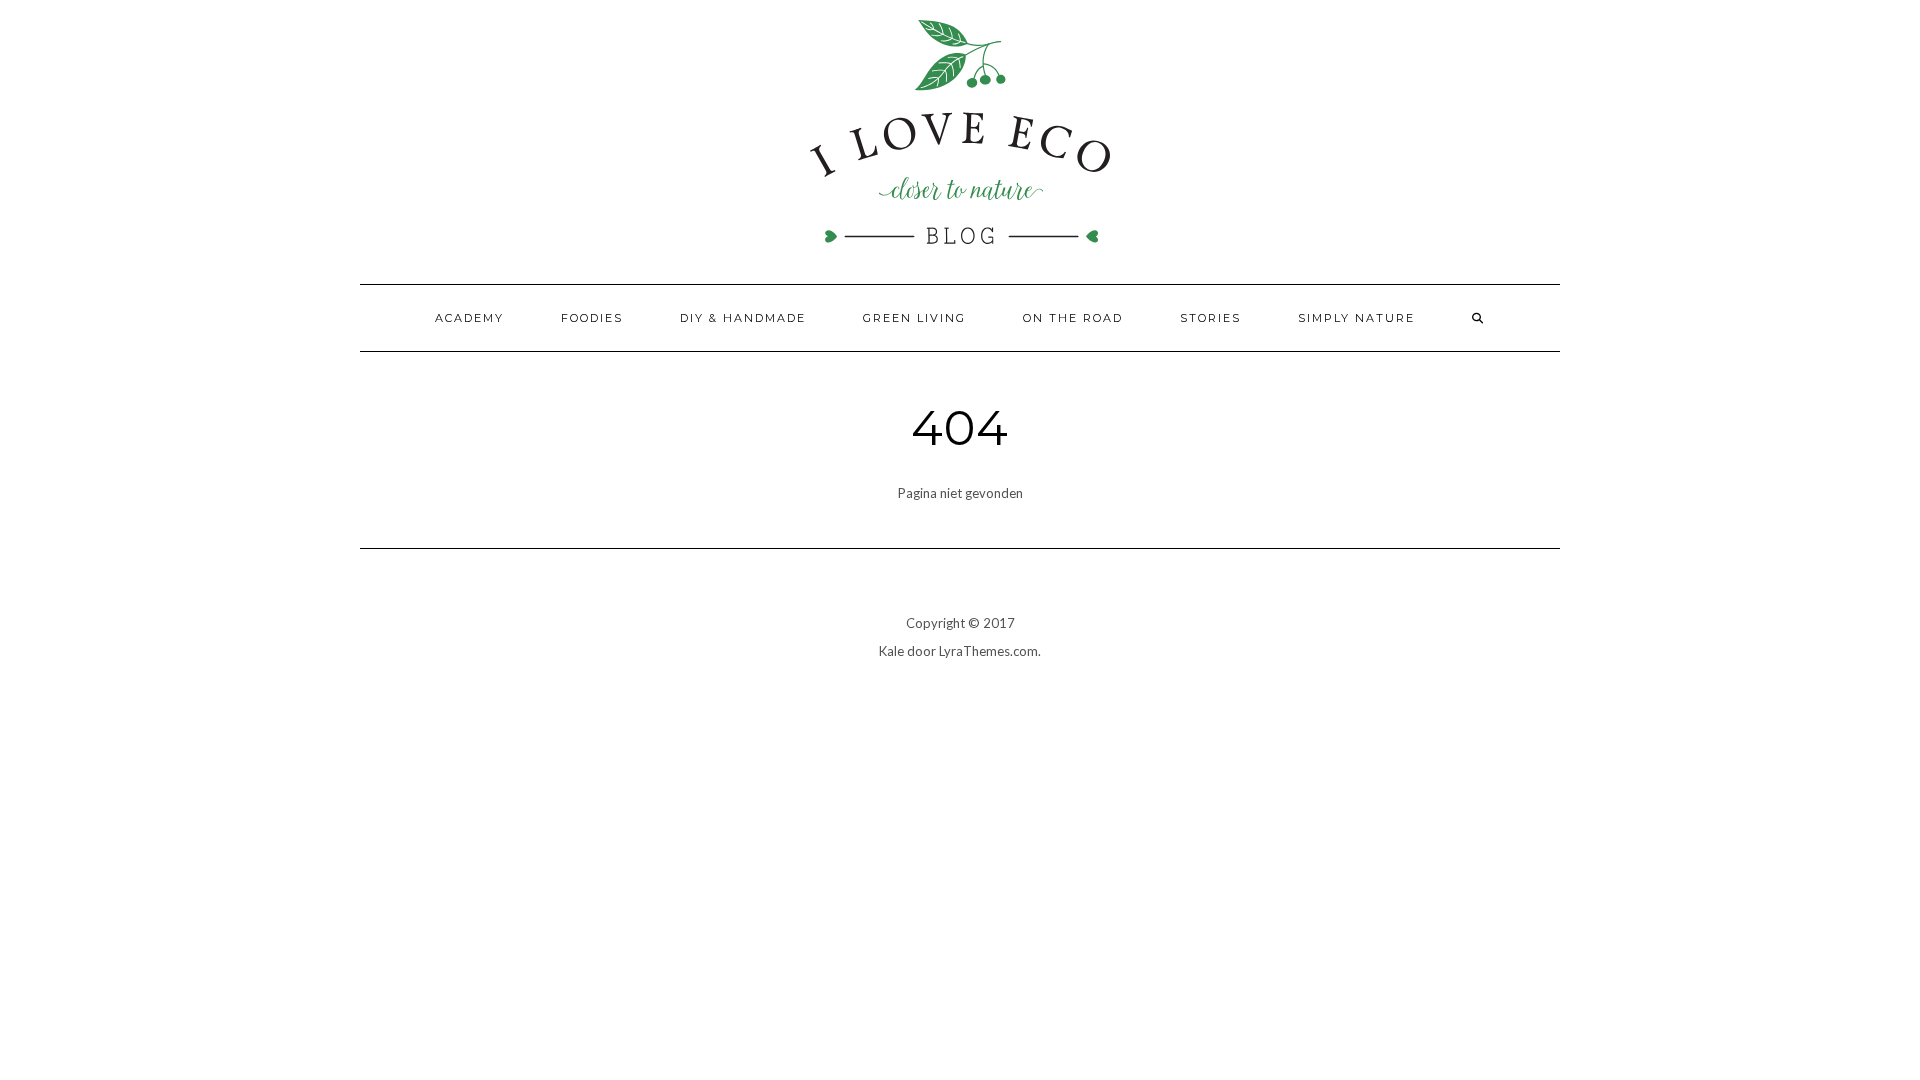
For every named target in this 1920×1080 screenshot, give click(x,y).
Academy (469, 318)
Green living (914, 318)
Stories (1210, 318)
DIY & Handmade (743, 318)
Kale (891, 651)
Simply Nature (1356, 318)
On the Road (1073, 318)
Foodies (592, 318)
